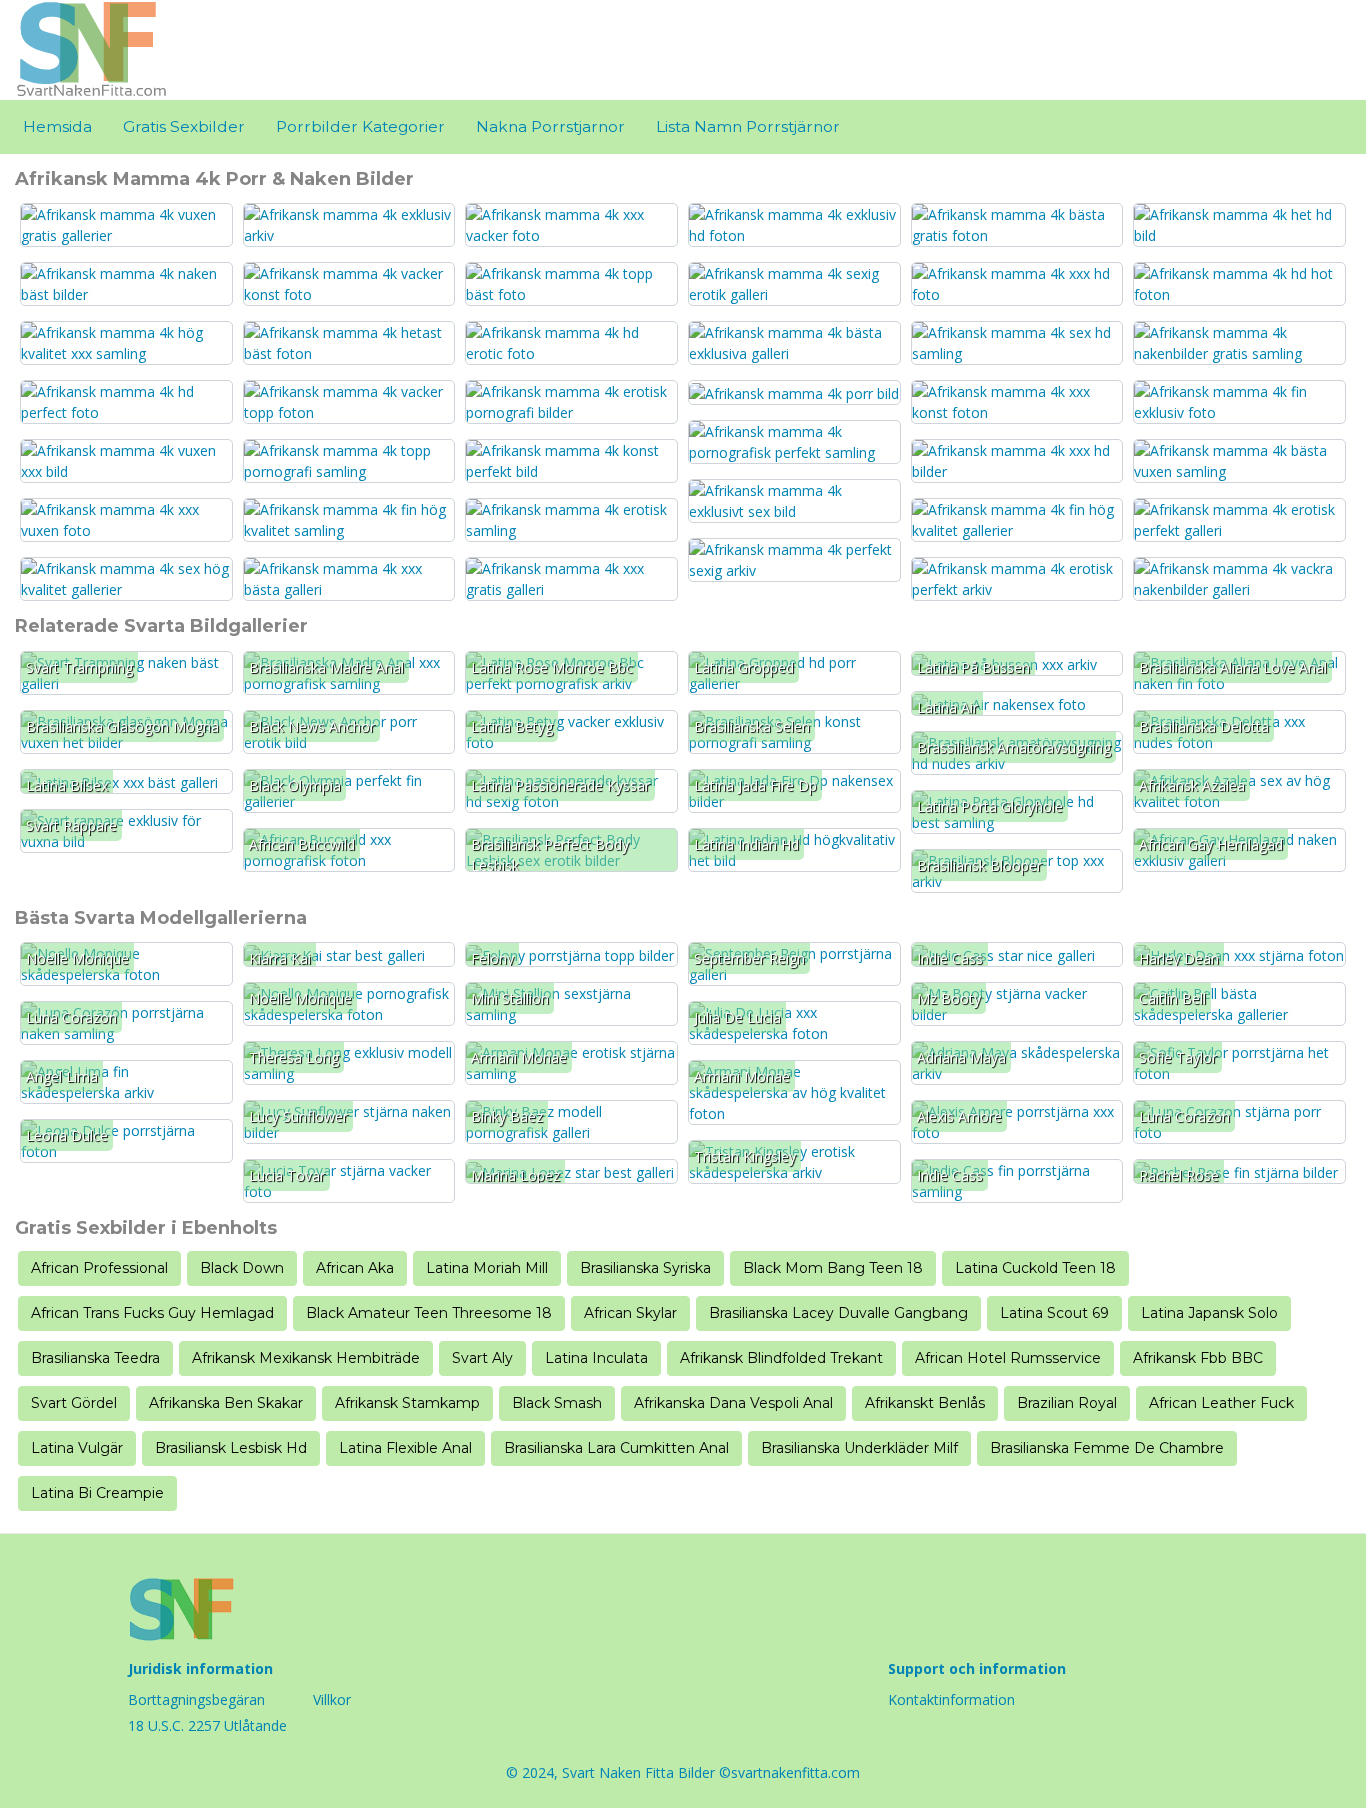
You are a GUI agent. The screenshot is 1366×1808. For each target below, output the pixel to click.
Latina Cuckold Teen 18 (1035, 1268)
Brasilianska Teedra (95, 1358)
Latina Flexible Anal (405, 1448)
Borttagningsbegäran (196, 1699)
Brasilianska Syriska (645, 1268)
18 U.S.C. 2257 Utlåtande (207, 1725)
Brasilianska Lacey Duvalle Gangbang (838, 1313)
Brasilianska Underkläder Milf (859, 1448)
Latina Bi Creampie (97, 1493)
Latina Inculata (596, 1358)
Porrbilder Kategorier (360, 126)
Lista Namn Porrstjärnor (748, 126)
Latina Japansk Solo (1209, 1313)
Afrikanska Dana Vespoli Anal (733, 1403)
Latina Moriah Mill (487, 1268)
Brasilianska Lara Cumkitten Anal (616, 1448)
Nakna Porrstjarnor (550, 126)
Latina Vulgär (77, 1448)
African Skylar (630, 1313)
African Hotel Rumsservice (1008, 1358)
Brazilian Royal (1067, 1403)
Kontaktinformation (951, 1699)
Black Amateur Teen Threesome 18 (429, 1313)
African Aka (355, 1268)
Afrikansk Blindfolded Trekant (781, 1358)
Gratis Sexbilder (184, 126)
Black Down (242, 1268)
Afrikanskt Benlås (925, 1403)
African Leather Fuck (1221, 1403)
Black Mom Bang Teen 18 (833, 1268)
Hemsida (57, 126)
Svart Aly (482, 1358)
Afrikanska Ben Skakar (226, 1403)
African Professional (99, 1268)
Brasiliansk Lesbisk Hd (231, 1448)
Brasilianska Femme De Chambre (1107, 1448)
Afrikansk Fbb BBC (1198, 1358)
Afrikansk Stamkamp (407, 1403)
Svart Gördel (74, 1403)
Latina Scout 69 (1054, 1313)
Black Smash (557, 1403)
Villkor (332, 1699)
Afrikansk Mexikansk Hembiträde (306, 1358)
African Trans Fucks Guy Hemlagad (152, 1313)
